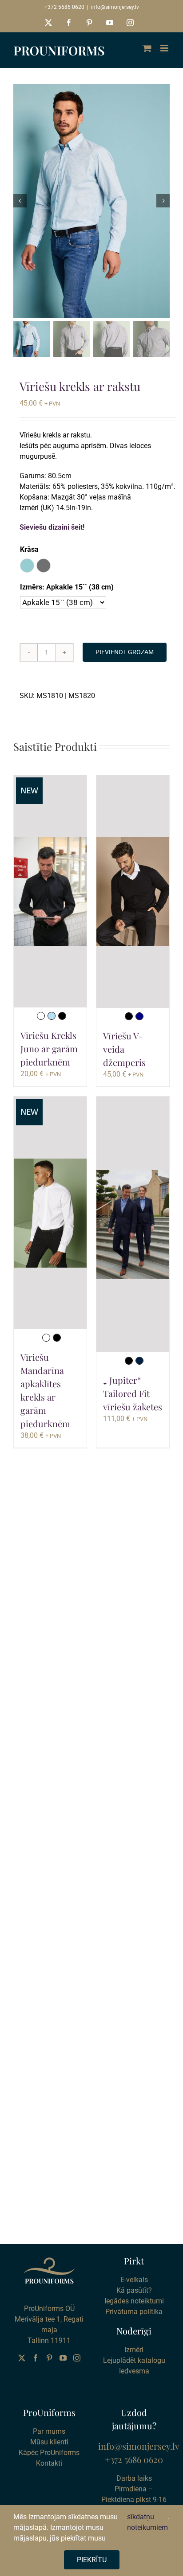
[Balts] (41, 1016)
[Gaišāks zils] (52, 1016)
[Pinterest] (49, 2358)
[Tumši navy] (139, 1361)
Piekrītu (92, 2560)
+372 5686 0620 (64, 7)
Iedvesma (134, 2371)
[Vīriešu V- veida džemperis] (133, 892)
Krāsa (29, 549)
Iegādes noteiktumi (134, 2301)
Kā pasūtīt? (134, 2290)
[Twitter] (22, 2358)
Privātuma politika (134, 2312)
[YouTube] (63, 2358)
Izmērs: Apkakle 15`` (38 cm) (67, 587)
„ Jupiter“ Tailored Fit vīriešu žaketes (133, 1393)
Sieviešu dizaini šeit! (52, 527)
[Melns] (62, 1016)
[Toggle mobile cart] (147, 48)
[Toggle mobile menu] (165, 48)
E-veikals (134, 2280)
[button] (27, 566)
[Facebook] (36, 2358)
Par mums (49, 2431)
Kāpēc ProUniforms (49, 2453)
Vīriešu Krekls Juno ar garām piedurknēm (49, 1048)
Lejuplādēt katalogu (134, 2360)
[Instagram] (77, 2358)
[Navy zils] (139, 1016)
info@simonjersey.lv (115, 7)
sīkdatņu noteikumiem (147, 2522)
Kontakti (49, 2463)
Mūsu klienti (49, 2442)
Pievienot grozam (125, 652)
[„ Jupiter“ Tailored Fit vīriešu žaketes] (133, 1224)
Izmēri (134, 2350)
